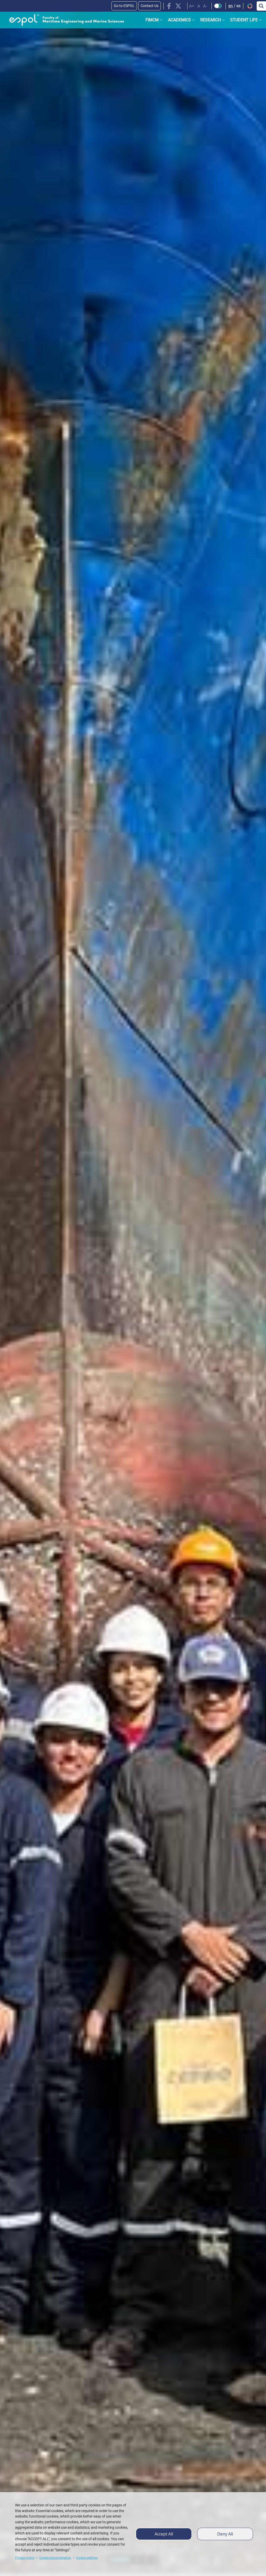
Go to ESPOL (124, 6)
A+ (192, 6)
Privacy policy (25, 2558)
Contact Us (149, 6)
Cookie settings (87, 2558)
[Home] (62, 20)
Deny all (225, 2534)
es (238, 6)
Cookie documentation (55, 2558)
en (231, 6)
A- (205, 6)
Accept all (164, 2534)
